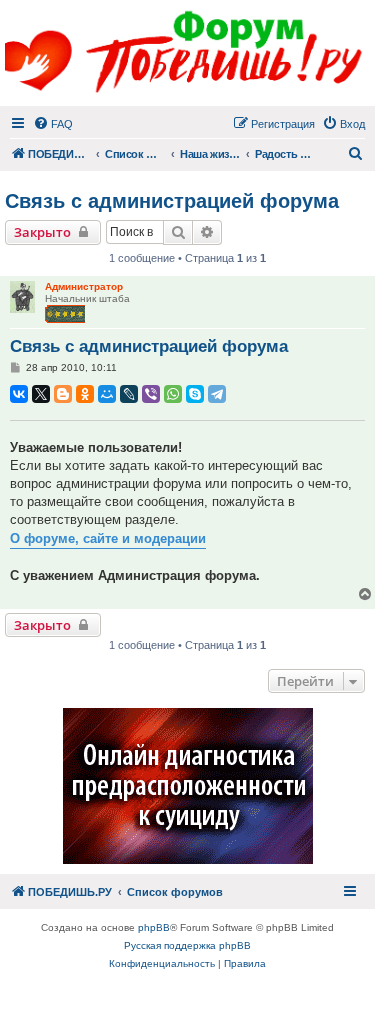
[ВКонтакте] (19, 394)
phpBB (154, 927)
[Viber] (151, 394)
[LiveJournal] (129, 394)
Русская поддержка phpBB (187, 945)
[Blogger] (63, 394)
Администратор (84, 286)
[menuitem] (53, 124)
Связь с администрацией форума (172, 201)
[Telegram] (217, 394)
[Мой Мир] (107, 394)
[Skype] (195, 394)
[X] (41, 394)
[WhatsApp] (173, 394)
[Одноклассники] (85, 394)
